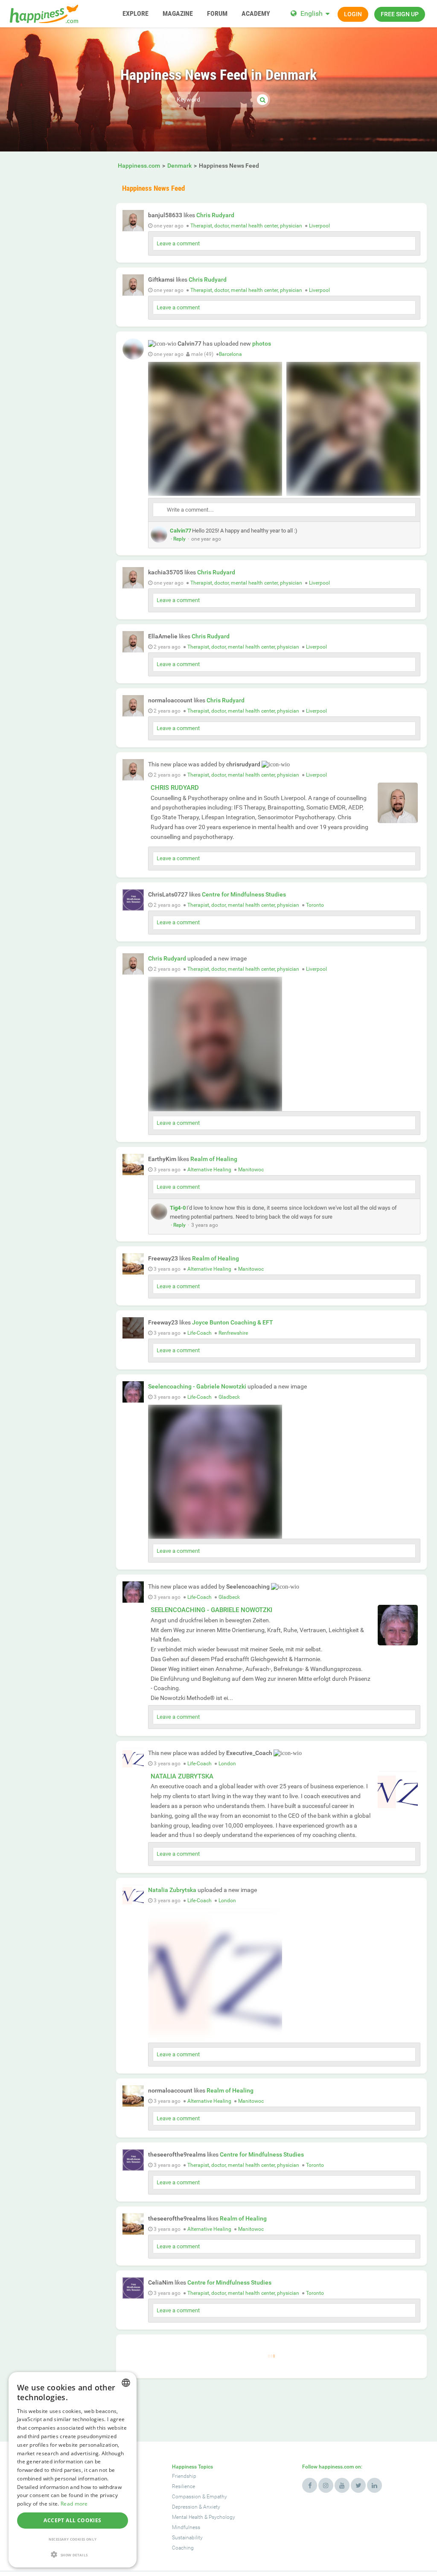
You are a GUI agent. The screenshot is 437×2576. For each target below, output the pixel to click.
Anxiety (212, 2507)
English (312, 13)
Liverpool (319, 226)
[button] (73, 2554)
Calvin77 (181, 531)
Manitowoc (251, 1170)
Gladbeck (229, 1397)
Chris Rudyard (215, 215)
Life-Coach (200, 1333)
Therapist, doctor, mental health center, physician (246, 226)
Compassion (186, 2497)
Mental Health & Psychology (204, 2517)
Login (353, 14)
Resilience (184, 2486)
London (227, 1764)
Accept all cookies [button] (72, 2520)
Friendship (184, 2476)
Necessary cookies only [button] (73, 2539)
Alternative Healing (209, 1170)
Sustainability (187, 2538)
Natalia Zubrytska (182, 1776)
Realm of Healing (214, 1159)
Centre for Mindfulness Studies (244, 894)
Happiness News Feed (153, 188)
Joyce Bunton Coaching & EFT (233, 1322)
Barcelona (230, 354)
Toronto (315, 905)
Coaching (183, 2548)
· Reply (178, 539)
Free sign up (400, 14)
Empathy (217, 2497)
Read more (74, 2504)
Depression (185, 2507)
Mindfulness (186, 2527)
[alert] (73, 2470)
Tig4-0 (178, 1208)
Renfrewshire (233, 1333)
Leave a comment (178, 243)
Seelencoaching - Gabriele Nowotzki (197, 1386)
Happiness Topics (192, 2467)
